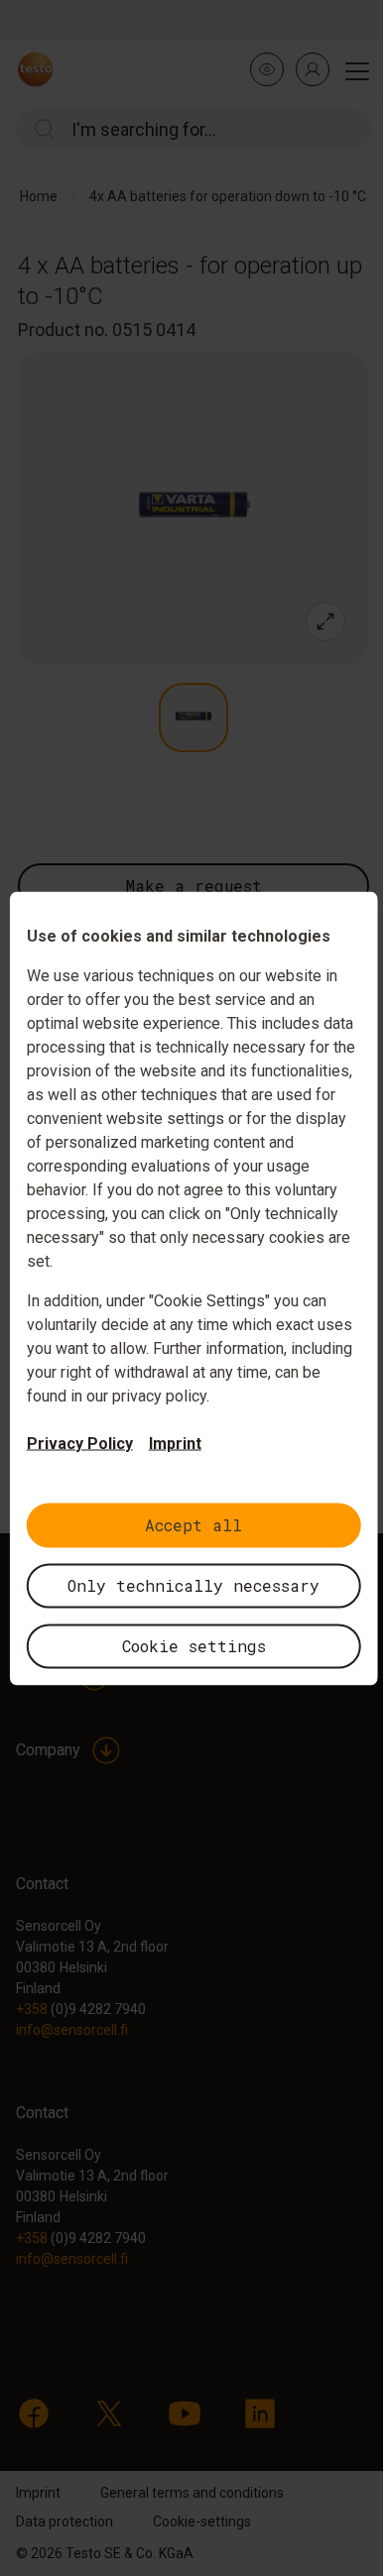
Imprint (175, 1443)
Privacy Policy (80, 1443)
